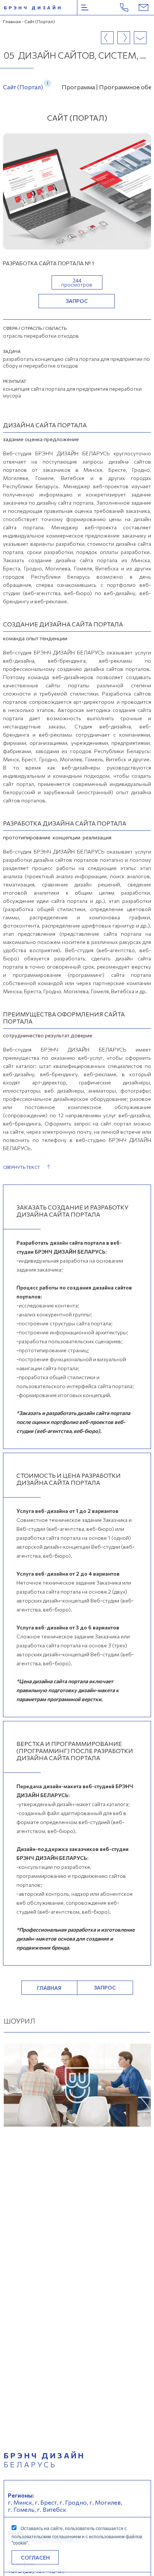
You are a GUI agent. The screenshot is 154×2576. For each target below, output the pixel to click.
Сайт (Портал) (23, 85)
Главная (12, 21)
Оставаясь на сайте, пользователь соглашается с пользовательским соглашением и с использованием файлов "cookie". (77, 2535)
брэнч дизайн (33, 7)
